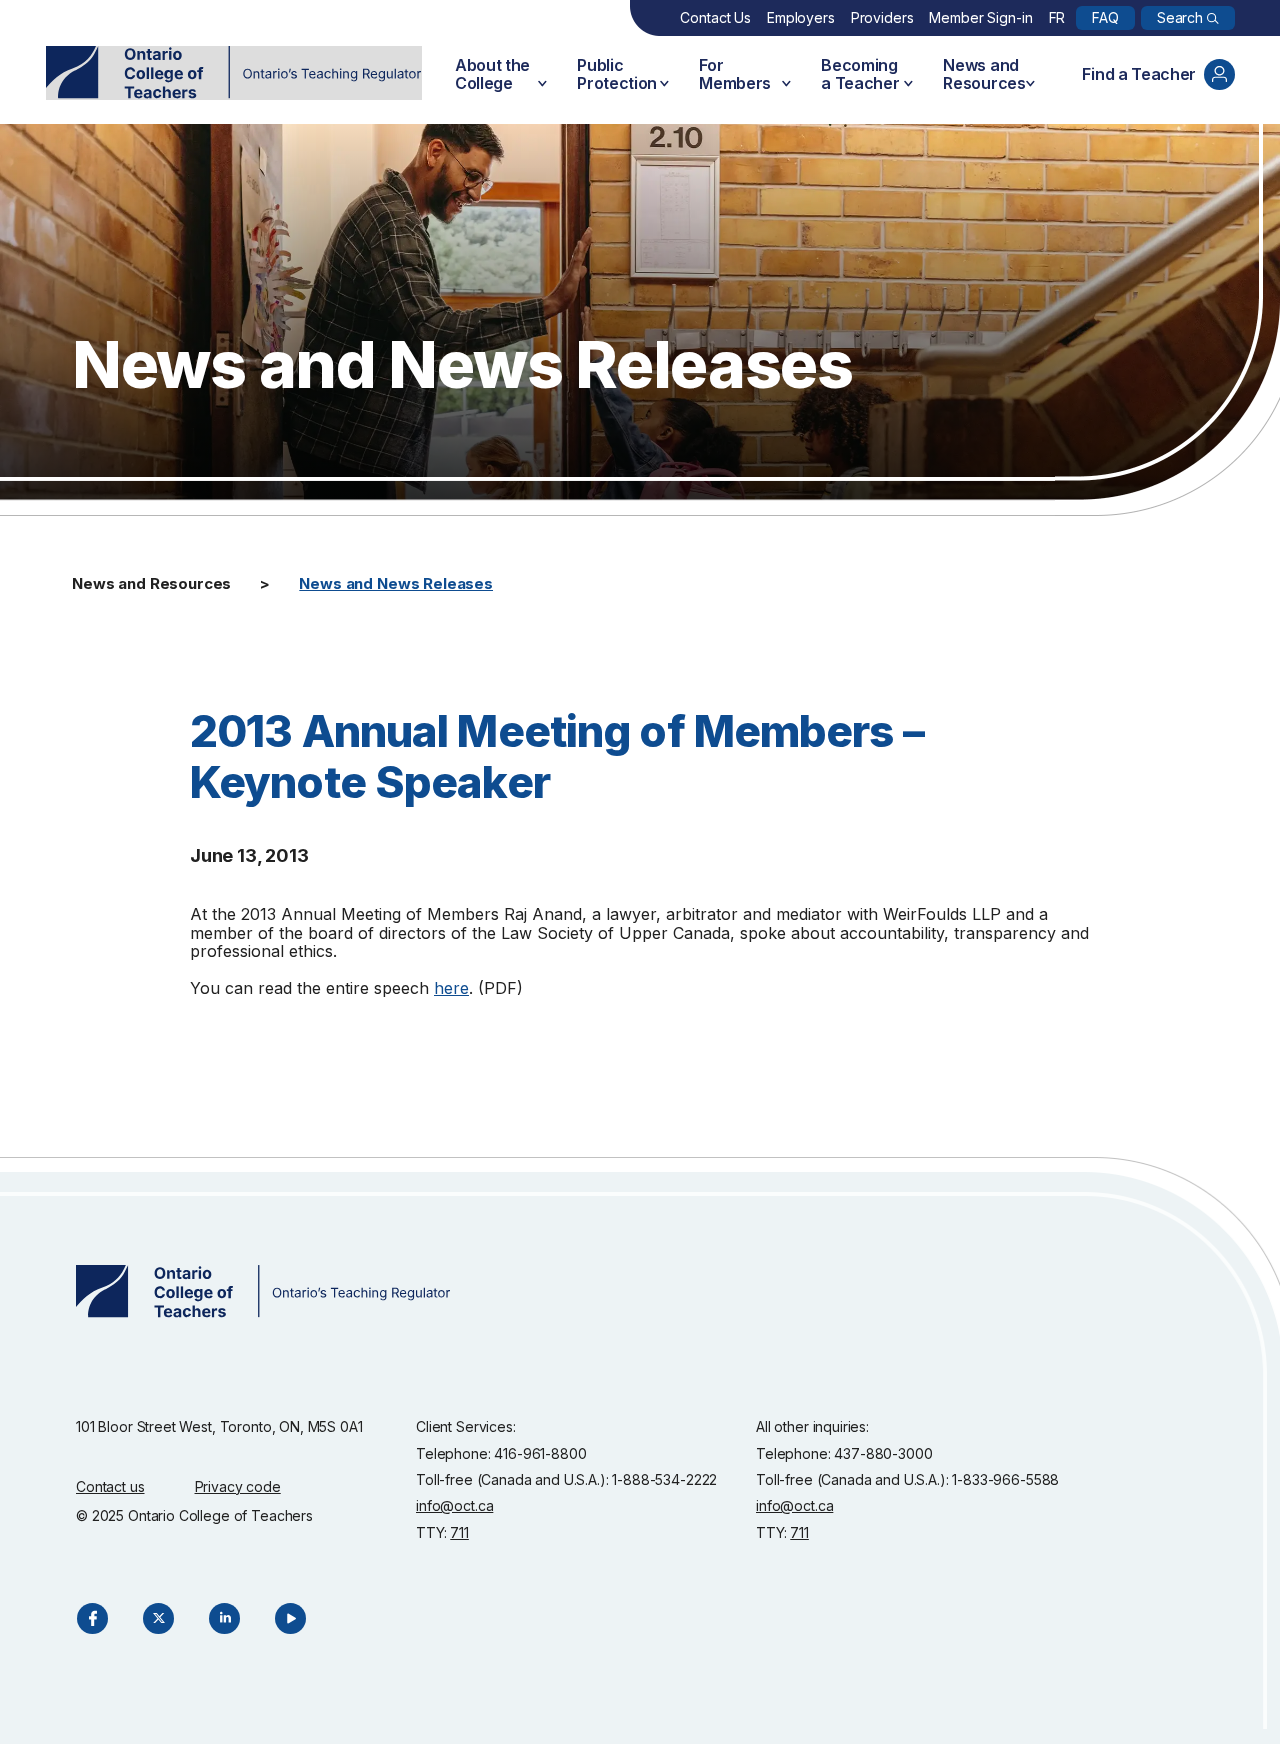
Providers (882, 17)
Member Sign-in (980, 17)
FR (1057, 17)
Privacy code (238, 1486)
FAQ (1105, 17)
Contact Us (715, 17)
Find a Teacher (1139, 74)
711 (459, 1532)
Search (1180, 17)
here (451, 988)
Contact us (110, 1486)
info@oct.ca (454, 1505)
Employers (801, 17)
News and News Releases (396, 583)
